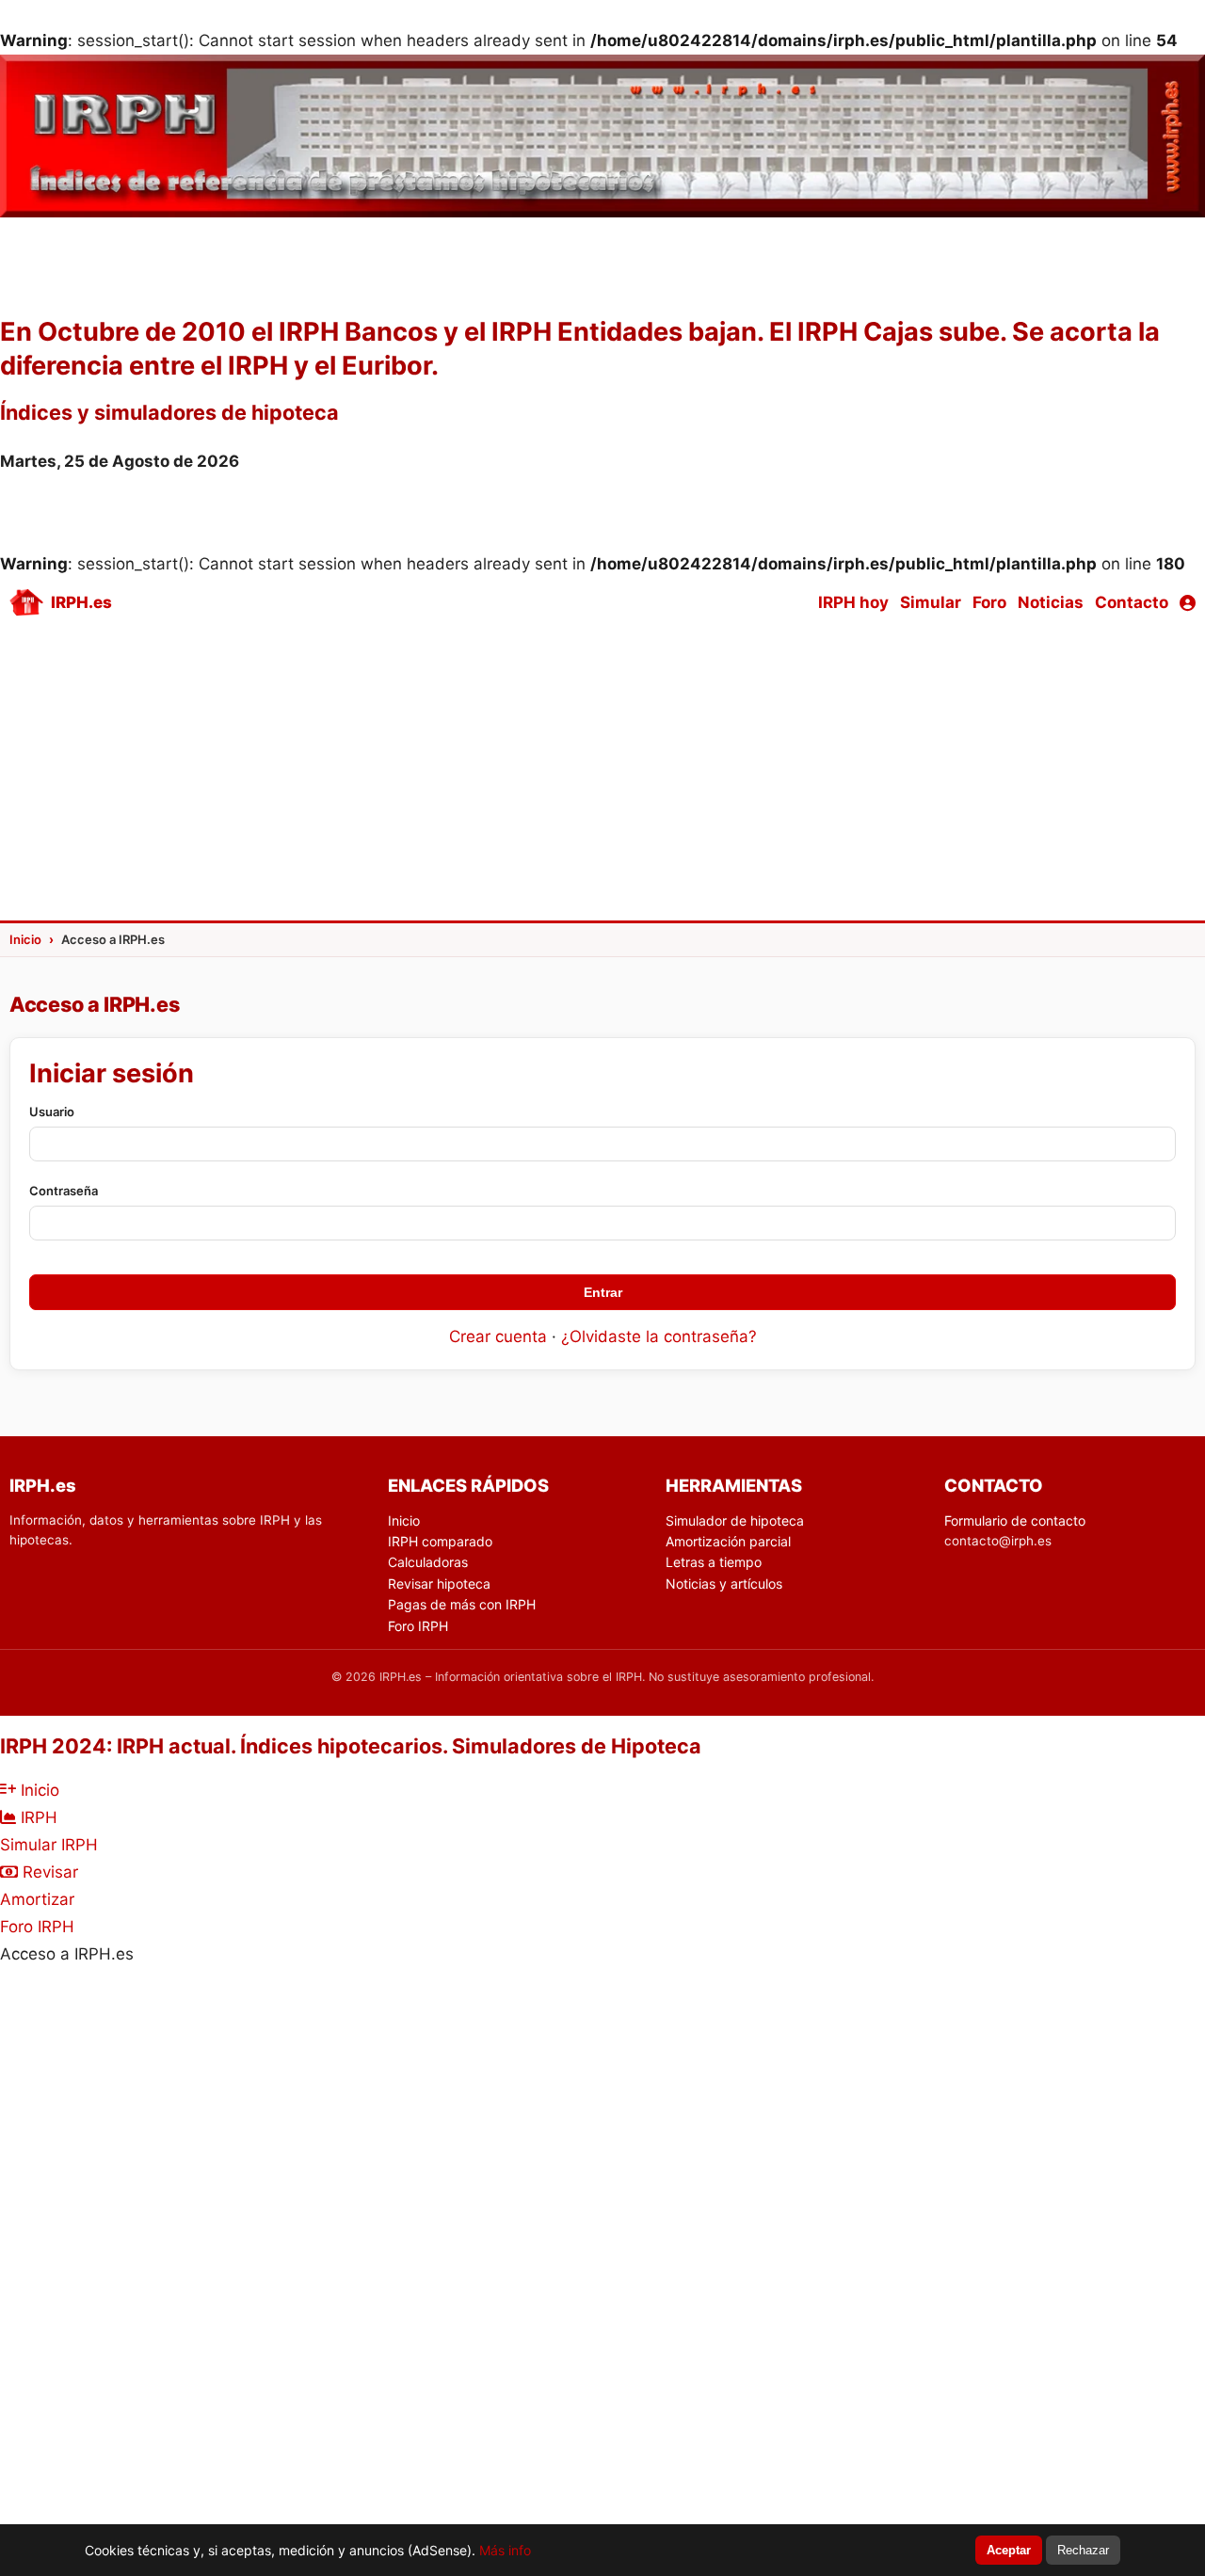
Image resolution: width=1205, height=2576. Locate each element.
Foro (989, 602)
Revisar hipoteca (439, 1584)
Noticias (1051, 602)
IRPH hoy (853, 602)
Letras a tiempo (714, 1562)
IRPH (37, 1817)
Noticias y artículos (724, 1584)
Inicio (404, 1520)
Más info (505, 2550)
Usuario (52, 1112)
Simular (931, 602)
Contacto (1132, 602)
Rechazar (1083, 2550)
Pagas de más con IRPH (462, 1604)
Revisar (48, 1872)
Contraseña (64, 1191)
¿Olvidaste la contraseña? (659, 1336)
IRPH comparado (440, 1541)
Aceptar (1009, 2550)
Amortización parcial (728, 1541)
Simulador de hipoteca (735, 1520)
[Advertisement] (602, 772)
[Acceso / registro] (1188, 603)
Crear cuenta (498, 1336)
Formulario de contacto (1015, 1520)
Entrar (603, 1292)
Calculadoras (428, 1562)
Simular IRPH (49, 1845)
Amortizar (37, 1899)
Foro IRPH (418, 1626)
